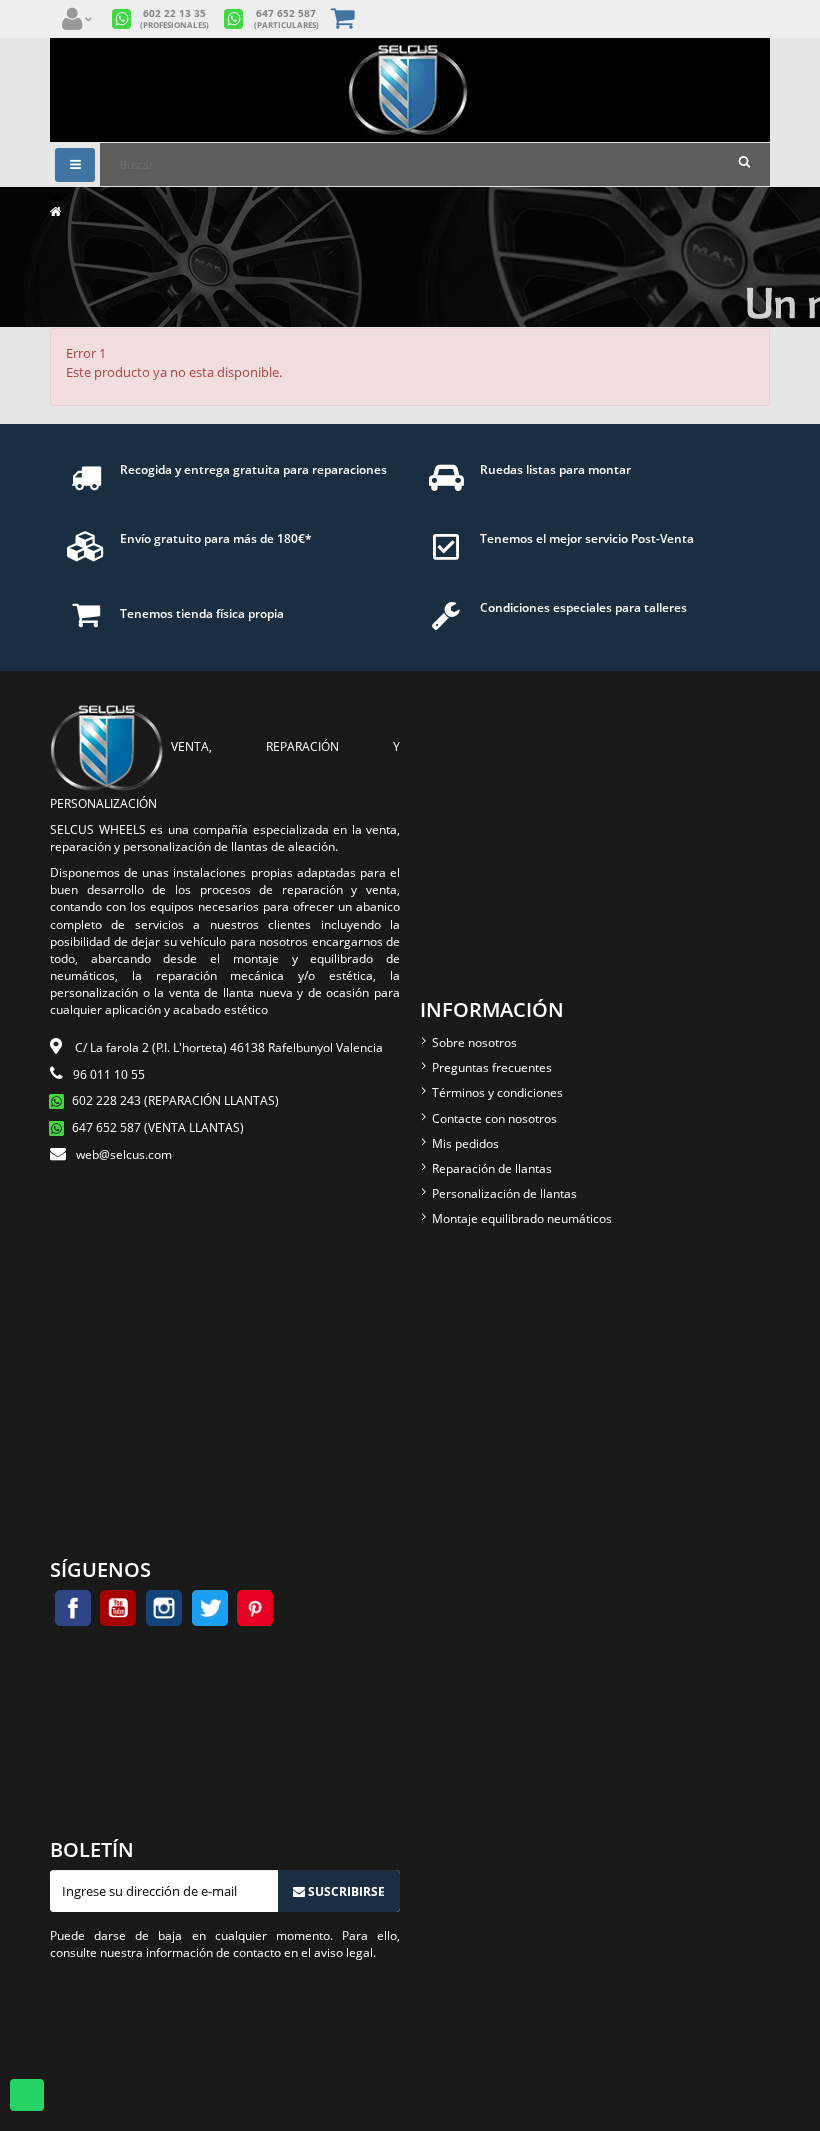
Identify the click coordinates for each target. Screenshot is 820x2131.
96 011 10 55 (109, 1074)
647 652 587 (286, 19)
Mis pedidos (465, 1143)
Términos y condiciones (497, 1092)
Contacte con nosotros (494, 1118)
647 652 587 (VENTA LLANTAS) (158, 1127)
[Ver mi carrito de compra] (344, 19)
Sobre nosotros (474, 1042)
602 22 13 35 (174, 19)
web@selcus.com (124, 1154)
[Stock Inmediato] (410, 90)
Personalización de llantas (504, 1193)
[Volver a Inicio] (55, 211)
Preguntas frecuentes (492, 1067)
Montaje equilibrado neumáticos (522, 1218)
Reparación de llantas (492, 1168)
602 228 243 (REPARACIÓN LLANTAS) (175, 1100)
